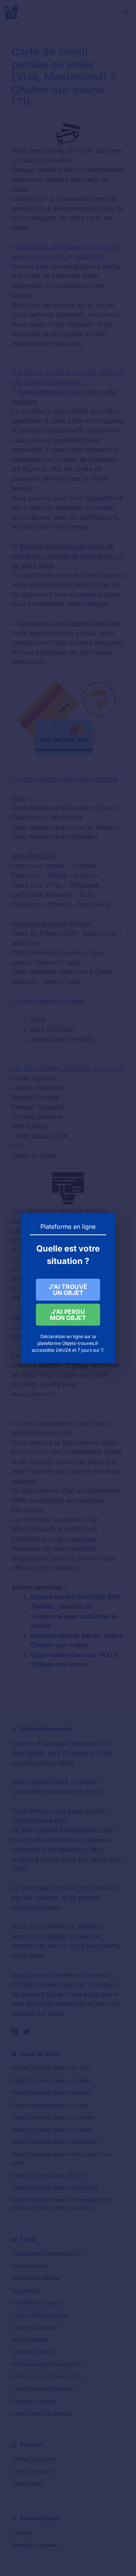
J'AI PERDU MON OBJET (68, 1315)
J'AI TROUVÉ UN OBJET (68, 1290)
